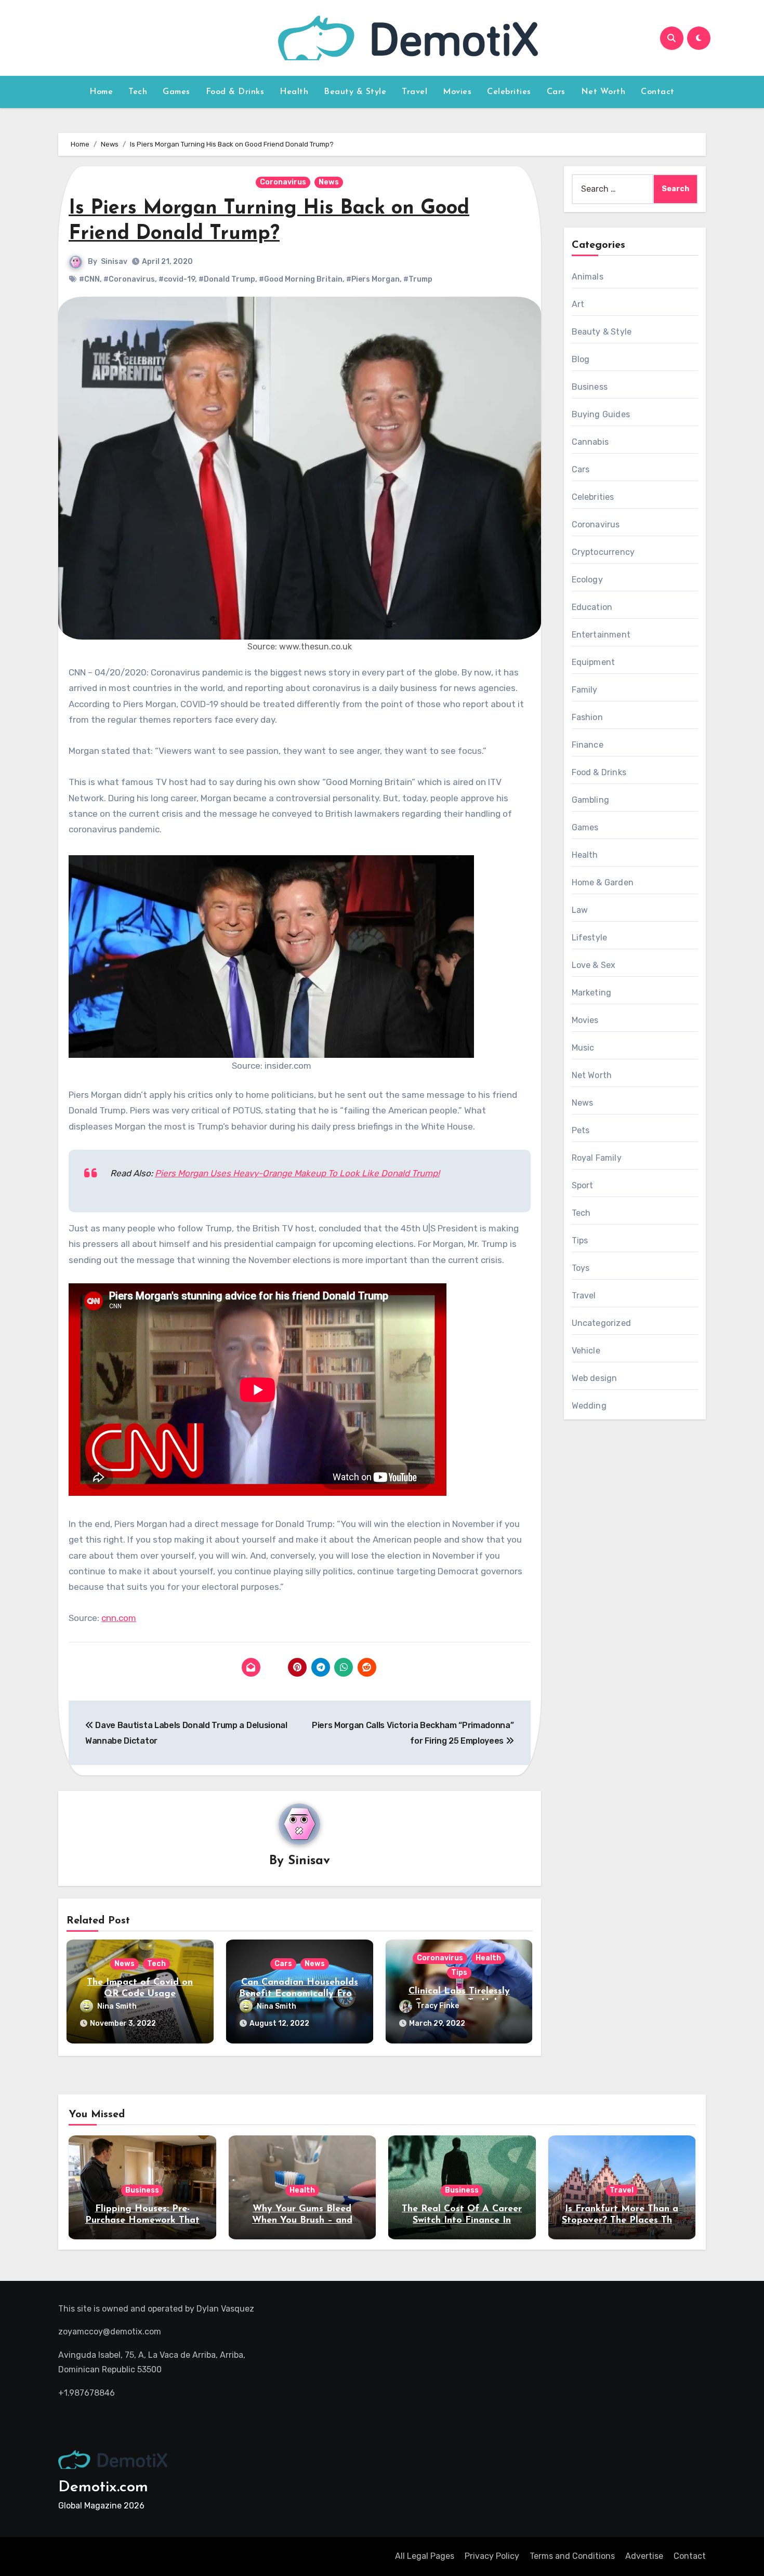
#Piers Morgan (373, 279)
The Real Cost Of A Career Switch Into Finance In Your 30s (462, 2220)
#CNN (89, 279)
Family (585, 690)
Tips (459, 1973)
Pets (581, 1130)
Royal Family (597, 1158)
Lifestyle (590, 938)
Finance (588, 745)
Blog (581, 359)
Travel (414, 92)
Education (592, 607)
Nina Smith (117, 2006)
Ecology (587, 580)
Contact (658, 92)
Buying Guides (601, 414)
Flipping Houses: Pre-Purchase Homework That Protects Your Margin (142, 2220)
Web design (595, 1378)
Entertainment (601, 635)
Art (578, 304)
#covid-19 (177, 279)
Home (101, 92)
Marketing (592, 993)
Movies (457, 92)
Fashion (587, 717)
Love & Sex (594, 965)
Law (580, 910)
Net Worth (603, 92)
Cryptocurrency (603, 552)
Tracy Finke (438, 2006)
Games (176, 92)
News (329, 182)
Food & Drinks (235, 92)
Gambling (591, 800)
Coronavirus (283, 182)
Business (590, 387)
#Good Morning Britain (301, 279)
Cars (556, 92)
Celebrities (509, 92)
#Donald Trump (227, 279)
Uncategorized (602, 1323)
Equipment (594, 662)
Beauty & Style (355, 92)
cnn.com (119, 1618)
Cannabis (590, 442)
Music (583, 1048)
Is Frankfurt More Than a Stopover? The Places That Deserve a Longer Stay (622, 2220)
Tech (138, 92)
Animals (588, 277)
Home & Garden (603, 882)
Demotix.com (103, 2487)
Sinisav (114, 262)
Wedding (589, 1406)
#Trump (418, 279)
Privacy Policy (492, 2556)
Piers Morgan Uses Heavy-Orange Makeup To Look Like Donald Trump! (297, 1173)
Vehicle (586, 1351)
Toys (581, 1268)
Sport (583, 1185)
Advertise (644, 2556)
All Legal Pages (425, 2556)
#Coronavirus (129, 279)
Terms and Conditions (572, 2556)
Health (294, 92)
